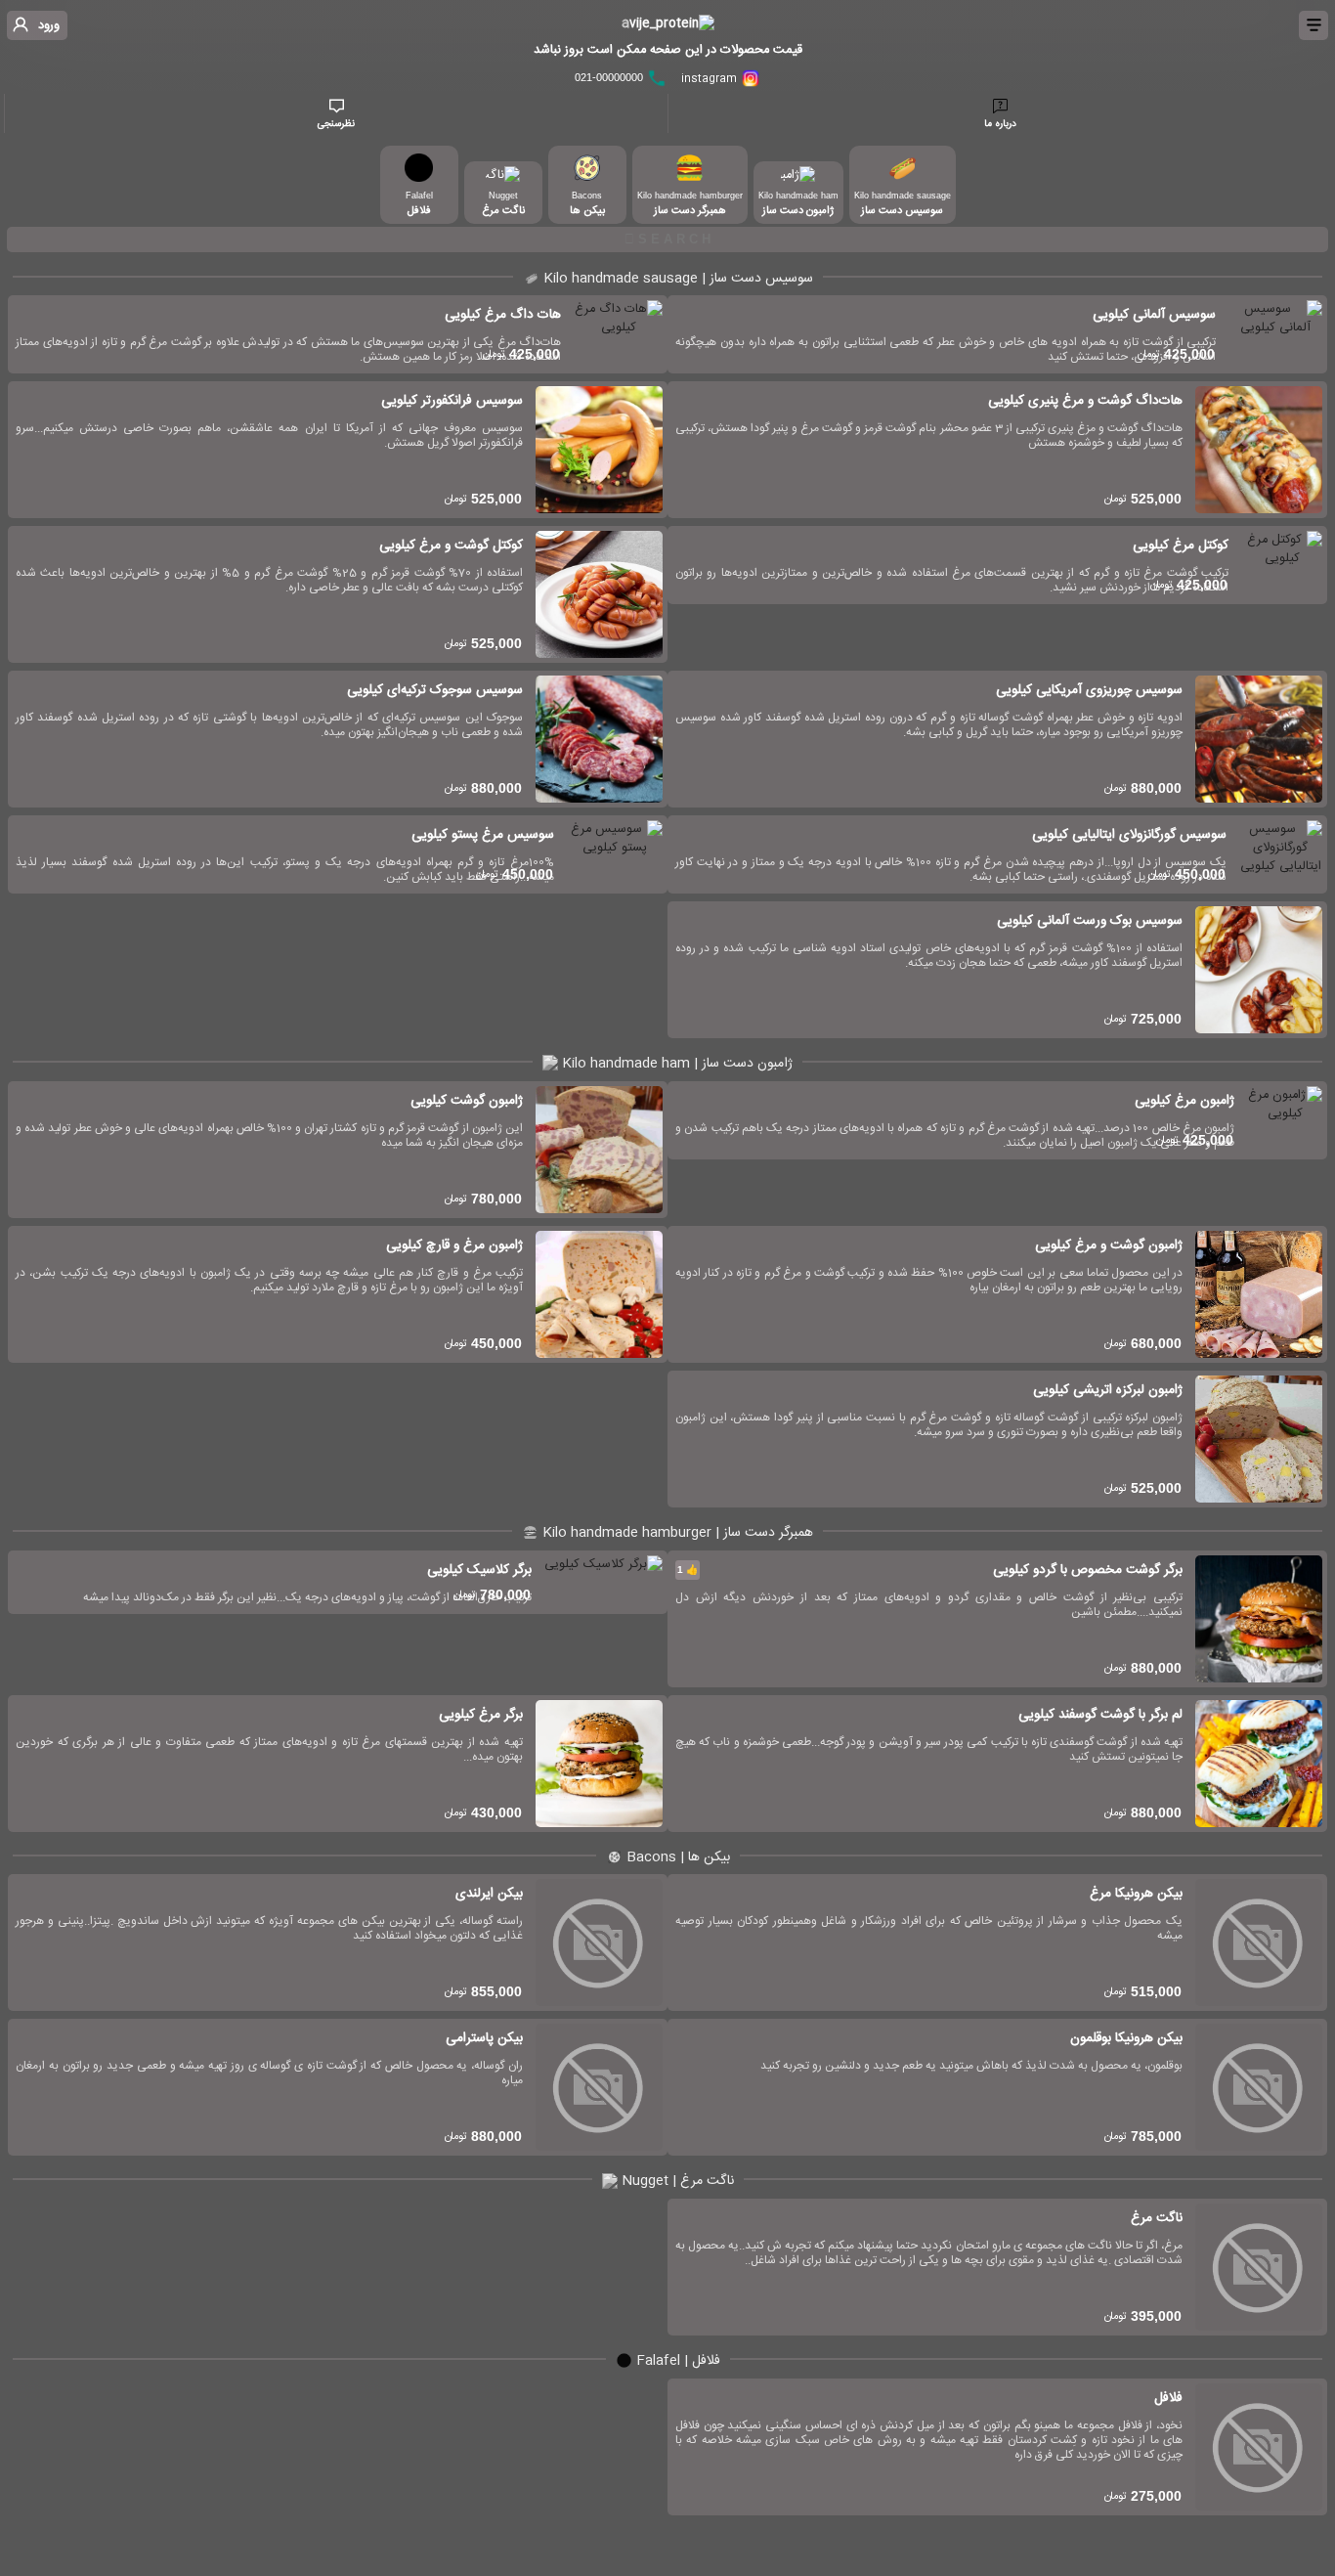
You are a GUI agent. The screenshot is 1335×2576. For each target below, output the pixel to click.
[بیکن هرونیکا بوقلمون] (1259, 2087)
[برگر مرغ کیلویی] (599, 1764)
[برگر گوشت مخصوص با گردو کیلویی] (1259, 1619)
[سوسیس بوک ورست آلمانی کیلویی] (1259, 970)
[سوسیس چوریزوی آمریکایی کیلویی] (1259, 739)
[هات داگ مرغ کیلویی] (618, 334)
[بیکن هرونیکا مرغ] (1259, 1943)
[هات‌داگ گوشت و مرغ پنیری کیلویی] (1259, 450)
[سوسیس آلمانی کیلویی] (1275, 334)
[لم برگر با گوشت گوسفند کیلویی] (1259, 1764)
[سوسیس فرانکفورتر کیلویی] (599, 450)
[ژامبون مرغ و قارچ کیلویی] (599, 1294)
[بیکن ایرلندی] (599, 1943)
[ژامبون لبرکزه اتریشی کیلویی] (1259, 1439)
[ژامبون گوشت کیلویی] (599, 1150)
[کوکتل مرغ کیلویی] (1282, 565)
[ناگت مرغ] (1259, 2267)
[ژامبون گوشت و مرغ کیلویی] (1259, 1294)
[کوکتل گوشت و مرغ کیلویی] (599, 594)
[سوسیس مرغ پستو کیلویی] (615, 854)
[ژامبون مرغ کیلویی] (1285, 1120)
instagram (711, 79)
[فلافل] (1259, 2447)
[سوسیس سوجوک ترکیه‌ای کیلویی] (599, 739)
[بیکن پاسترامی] (599, 2087)
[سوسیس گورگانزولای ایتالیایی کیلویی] (1281, 854)
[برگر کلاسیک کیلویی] (603, 1582)
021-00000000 (610, 77)
